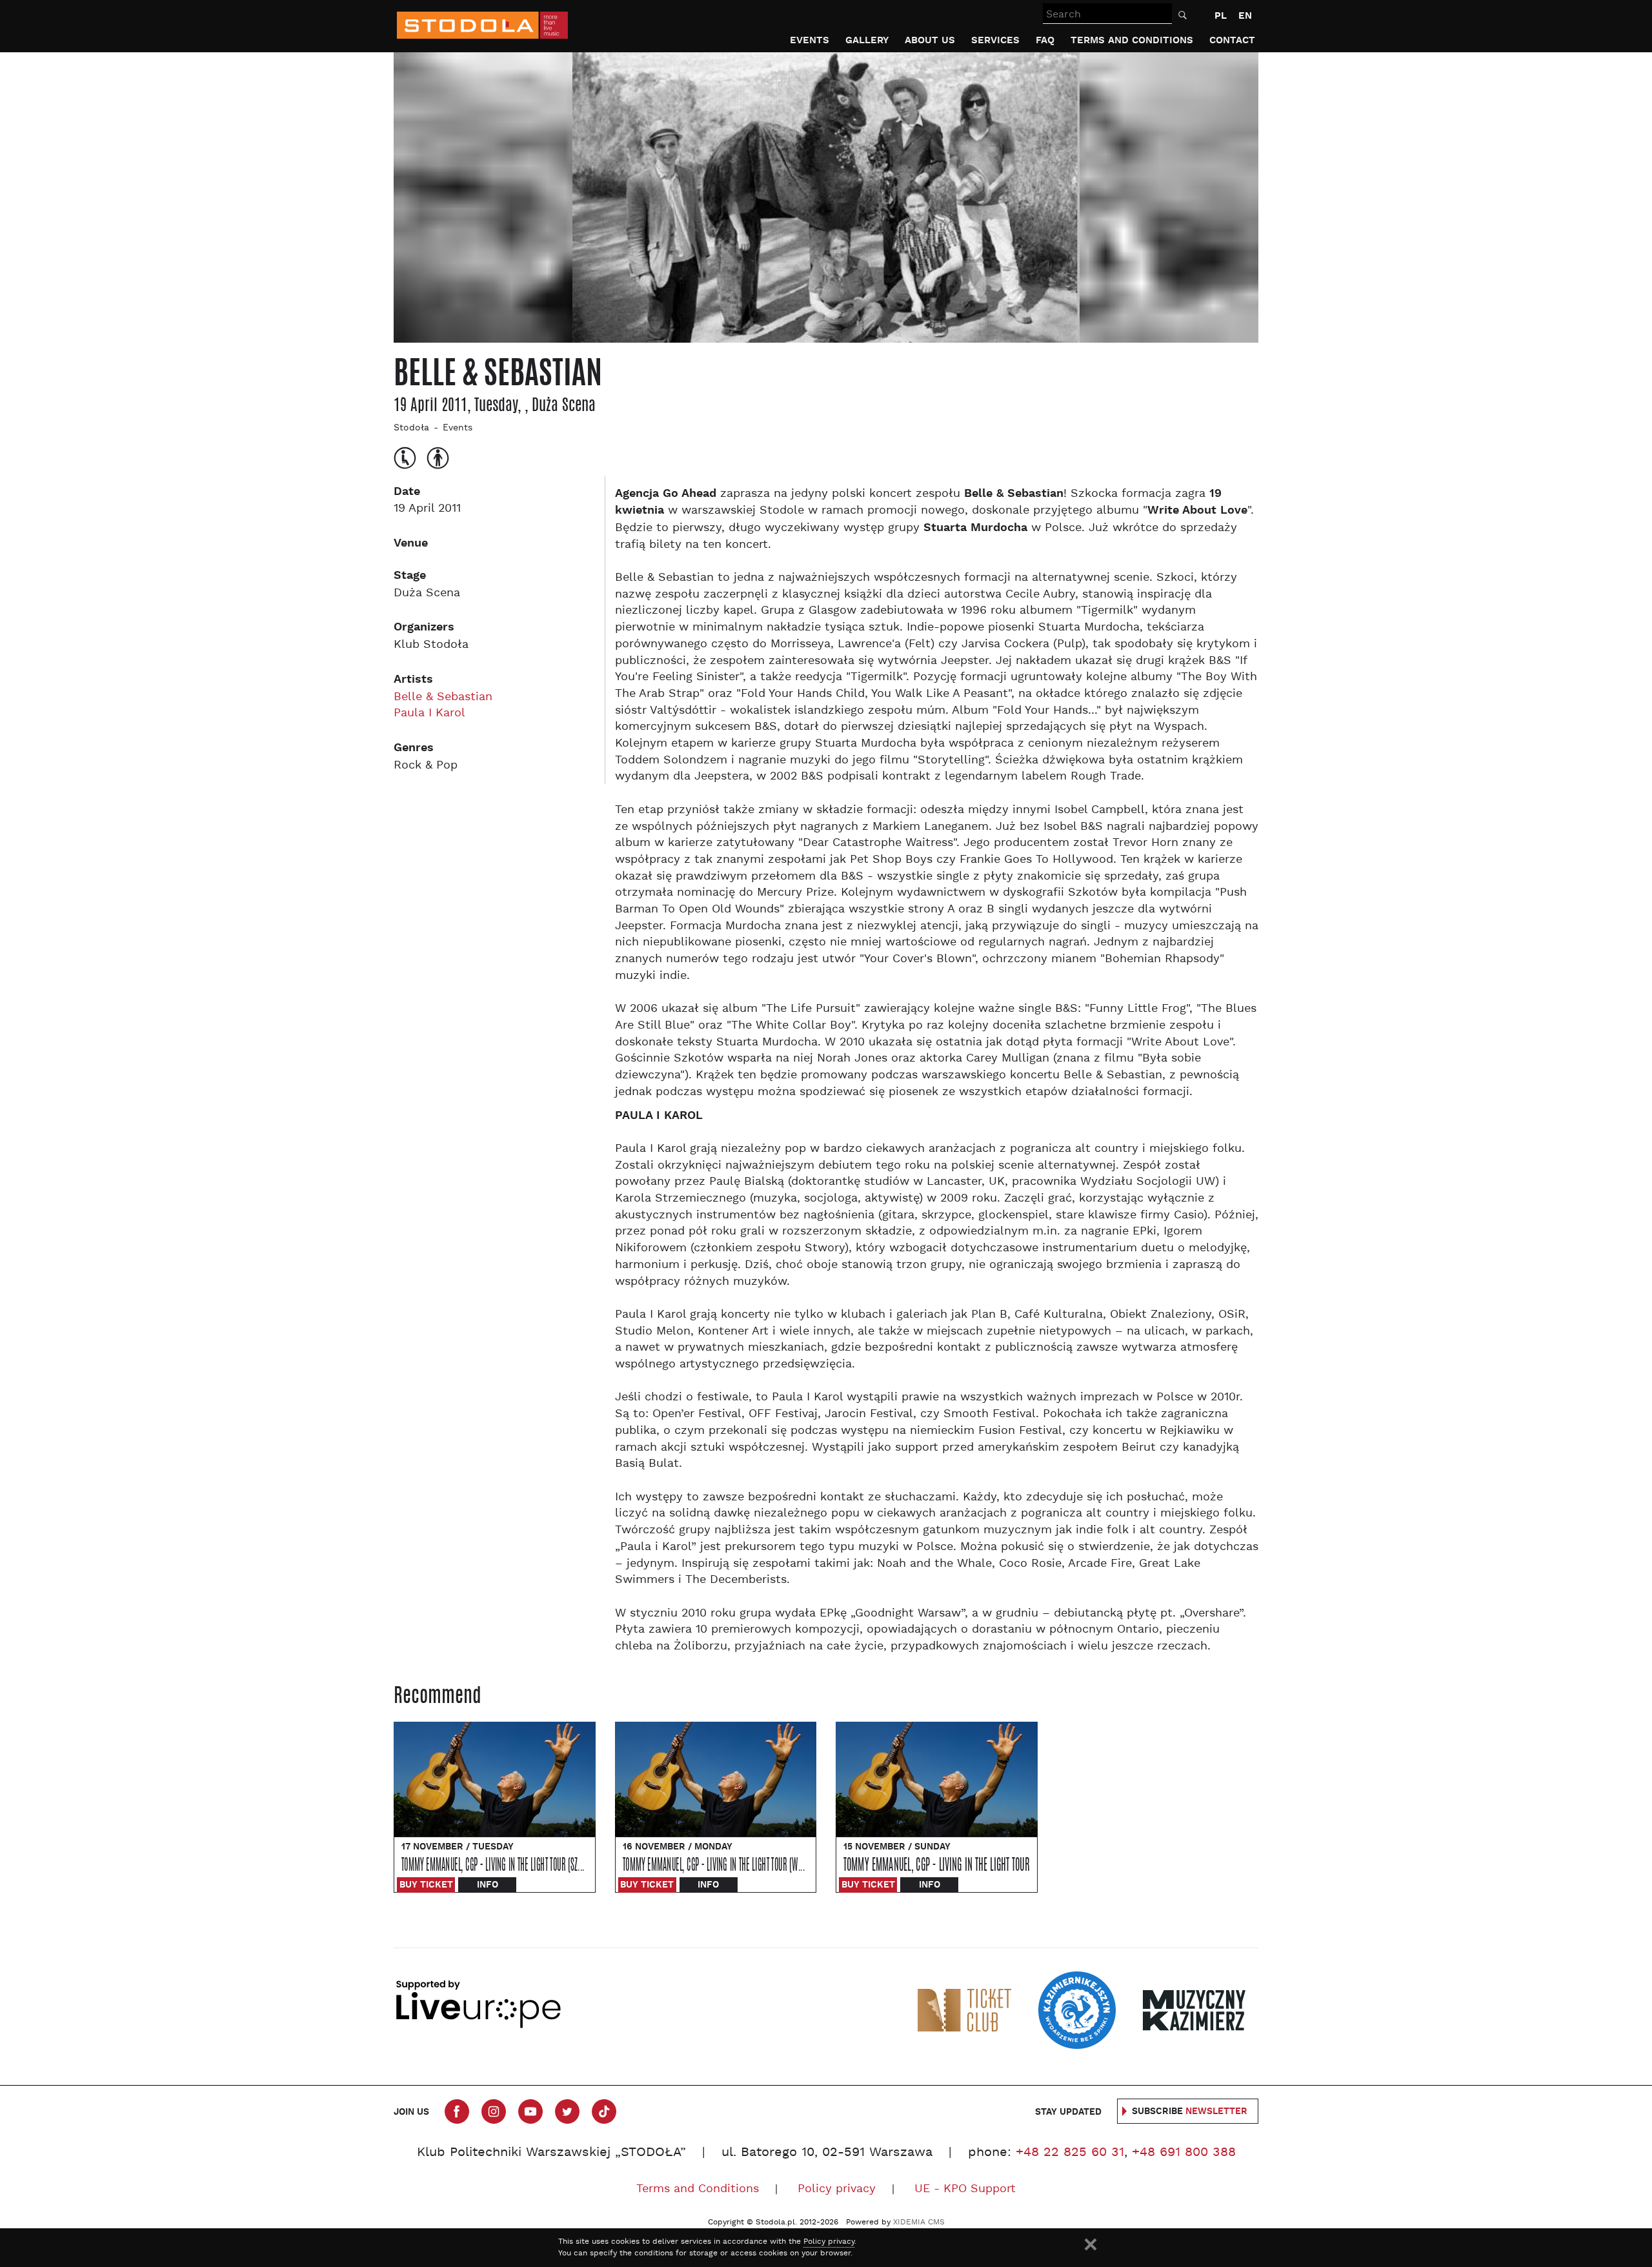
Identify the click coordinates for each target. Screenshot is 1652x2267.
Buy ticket (426, 1885)
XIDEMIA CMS (919, 2222)
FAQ (1045, 40)
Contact (1232, 40)
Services (995, 40)
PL (1221, 16)
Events (810, 40)
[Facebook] (457, 2111)
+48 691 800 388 (1184, 2153)
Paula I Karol (429, 713)
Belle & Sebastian (443, 697)
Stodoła (411, 428)
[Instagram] (494, 2111)
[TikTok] (604, 2111)
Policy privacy (837, 2189)
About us (930, 40)
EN (1245, 16)
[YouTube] (530, 2111)
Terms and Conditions (1132, 40)
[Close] (1091, 2244)
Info (488, 1885)
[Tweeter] (567, 2111)
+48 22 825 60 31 (1070, 2153)
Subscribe (1190, 2111)
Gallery (867, 40)
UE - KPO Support (965, 2189)
